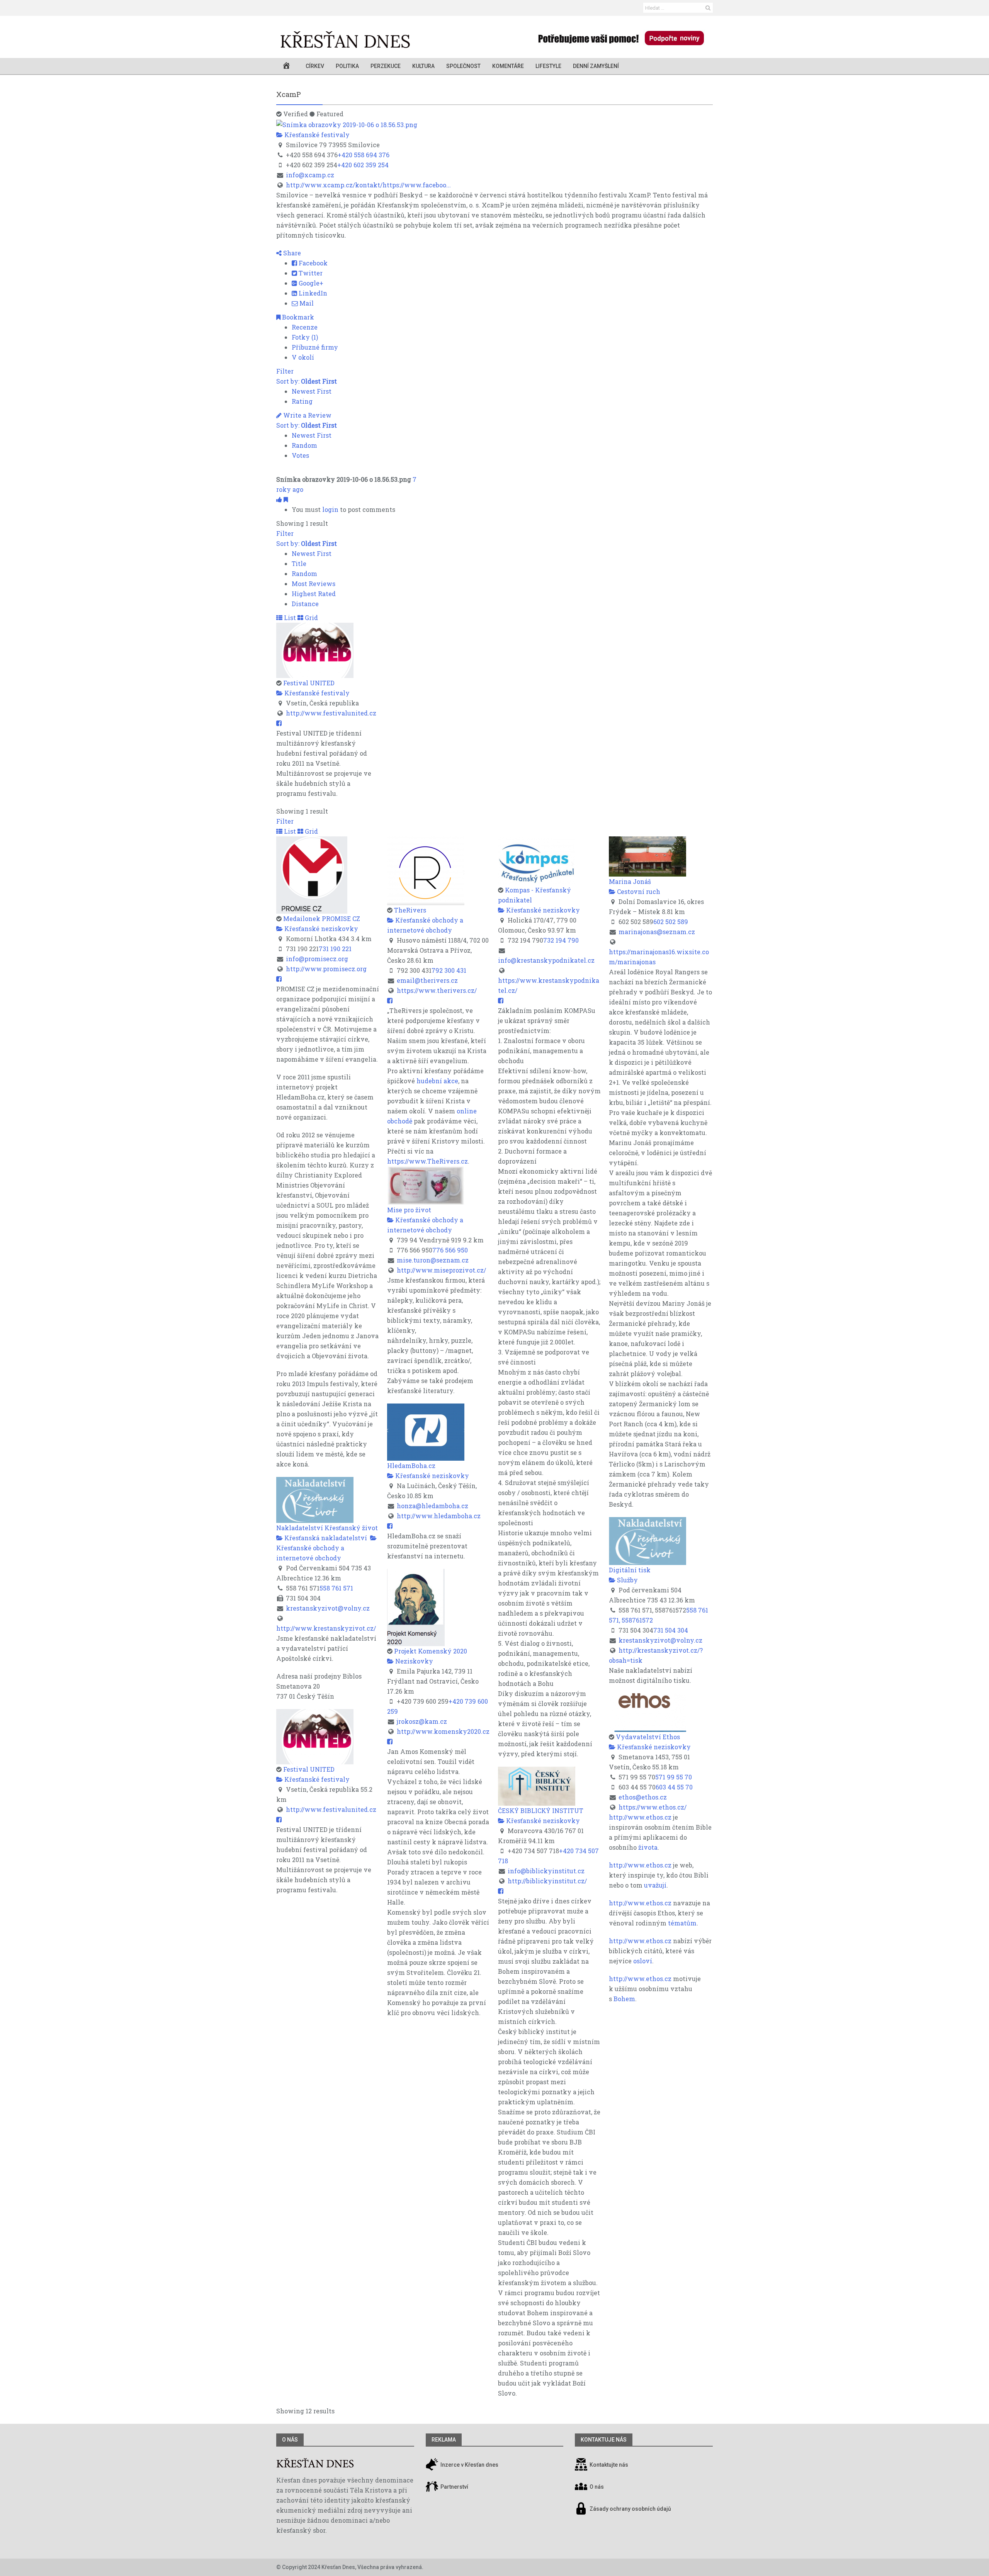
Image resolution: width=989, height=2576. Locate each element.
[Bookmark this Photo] (286, 499)
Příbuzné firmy (315, 347)
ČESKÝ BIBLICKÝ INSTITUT (541, 1811)
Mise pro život (409, 1210)
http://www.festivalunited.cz (331, 713)
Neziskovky (413, 1661)
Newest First (312, 391)
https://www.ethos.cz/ (653, 1807)
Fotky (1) (305, 337)
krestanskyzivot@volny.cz (328, 1608)
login (330, 509)
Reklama (444, 2440)
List (289, 618)
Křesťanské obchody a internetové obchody (310, 1553)
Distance (305, 604)
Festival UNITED (309, 683)
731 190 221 (335, 949)
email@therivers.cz (427, 980)
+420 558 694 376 (364, 155)
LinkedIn (312, 293)
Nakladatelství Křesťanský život (327, 1528)
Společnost (463, 66)
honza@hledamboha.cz (432, 1506)
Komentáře (508, 66)
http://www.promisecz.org (326, 969)
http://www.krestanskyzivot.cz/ (326, 1628)
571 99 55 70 (674, 1777)
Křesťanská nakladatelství (325, 1538)
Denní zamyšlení (596, 66)
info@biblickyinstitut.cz (546, 1871)
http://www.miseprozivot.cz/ (441, 1270)
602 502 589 (671, 922)
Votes (300, 455)
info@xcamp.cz (310, 175)
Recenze (305, 327)
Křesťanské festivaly (316, 135)
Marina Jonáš (630, 881)
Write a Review (307, 415)
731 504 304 (671, 1630)
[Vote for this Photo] (280, 499)
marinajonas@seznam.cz (657, 932)
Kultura (423, 66)
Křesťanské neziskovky (320, 929)
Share (291, 253)
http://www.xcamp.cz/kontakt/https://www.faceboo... (368, 185)
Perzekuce (386, 66)
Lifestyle (548, 66)
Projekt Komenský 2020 (431, 1651)
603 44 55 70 (674, 1787)
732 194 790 (561, 940)
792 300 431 (449, 970)
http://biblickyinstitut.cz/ (547, 1881)
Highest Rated (314, 594)
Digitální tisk (630, 1570)
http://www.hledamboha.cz (439, 1516)
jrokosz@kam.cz (422, 1721)
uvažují (655, 1885)
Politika (347, 66)
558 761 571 (336, 1588)
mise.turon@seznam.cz (433, 1260)
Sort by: (307, 381)
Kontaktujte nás (609, 2465)
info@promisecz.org (317, 959)
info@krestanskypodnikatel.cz (546, 960)
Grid (311, 618)
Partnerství (454, 2487)
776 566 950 (450, 1250)
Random (304, 445)
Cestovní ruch (638, 891)
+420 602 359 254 (363, 165)
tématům (682, 1923)
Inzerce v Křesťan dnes (469, 2465)
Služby (627, 1580)
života (648, 1847)
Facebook (312, 263)
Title (299, 563)
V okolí (303, 357)
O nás (290, 2440)
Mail (306, 303)
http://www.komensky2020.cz (443, 1731)
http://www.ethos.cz (640, 1817)
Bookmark (297, 317)
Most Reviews (314, 584)
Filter (285, 371)
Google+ (310, 283)
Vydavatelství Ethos (648, 1737)
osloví (643, 1961)
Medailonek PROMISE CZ (322, 918)
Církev (315, 66)
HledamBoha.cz (411, 1466)
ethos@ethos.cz (643, 1797)
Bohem (624, 1999)
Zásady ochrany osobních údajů (630, 2509)
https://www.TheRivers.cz (427, 1161)
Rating (302, 401)
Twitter (310, 273)
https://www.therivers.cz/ (437, 990)
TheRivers (410, 910)
